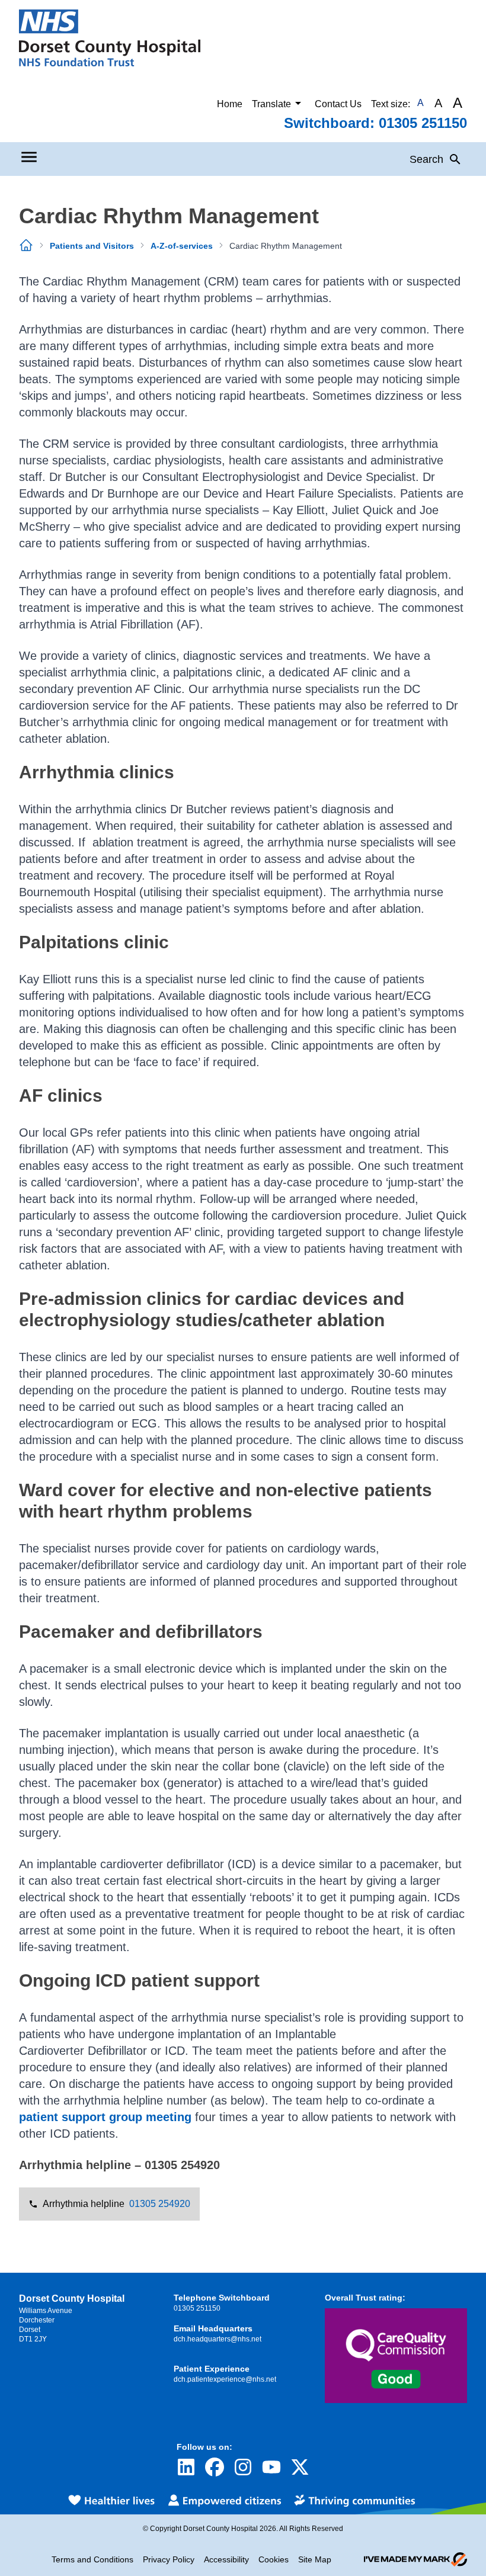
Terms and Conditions (92, 2559)
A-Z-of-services (182, 246)
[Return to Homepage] (110, 38)
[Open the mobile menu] (29, 157)
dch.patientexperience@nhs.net (225, 2379)
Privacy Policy (169, 2559)
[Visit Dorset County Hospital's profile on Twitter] (300, 2467)
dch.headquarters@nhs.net (218, 2339)
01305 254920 (160, 2204)
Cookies (274, 2559)
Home (230, 104)
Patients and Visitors (92, 246)
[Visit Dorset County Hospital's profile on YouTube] (271, 2467)
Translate (271, 104)
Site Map (315, 2559)
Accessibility (226, 2559)
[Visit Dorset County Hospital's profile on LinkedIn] (186, 2467)
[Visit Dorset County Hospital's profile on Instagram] (243, 2467)
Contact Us (338, 104)
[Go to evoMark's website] (415, 2559)
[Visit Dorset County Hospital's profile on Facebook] (215, 2467)
